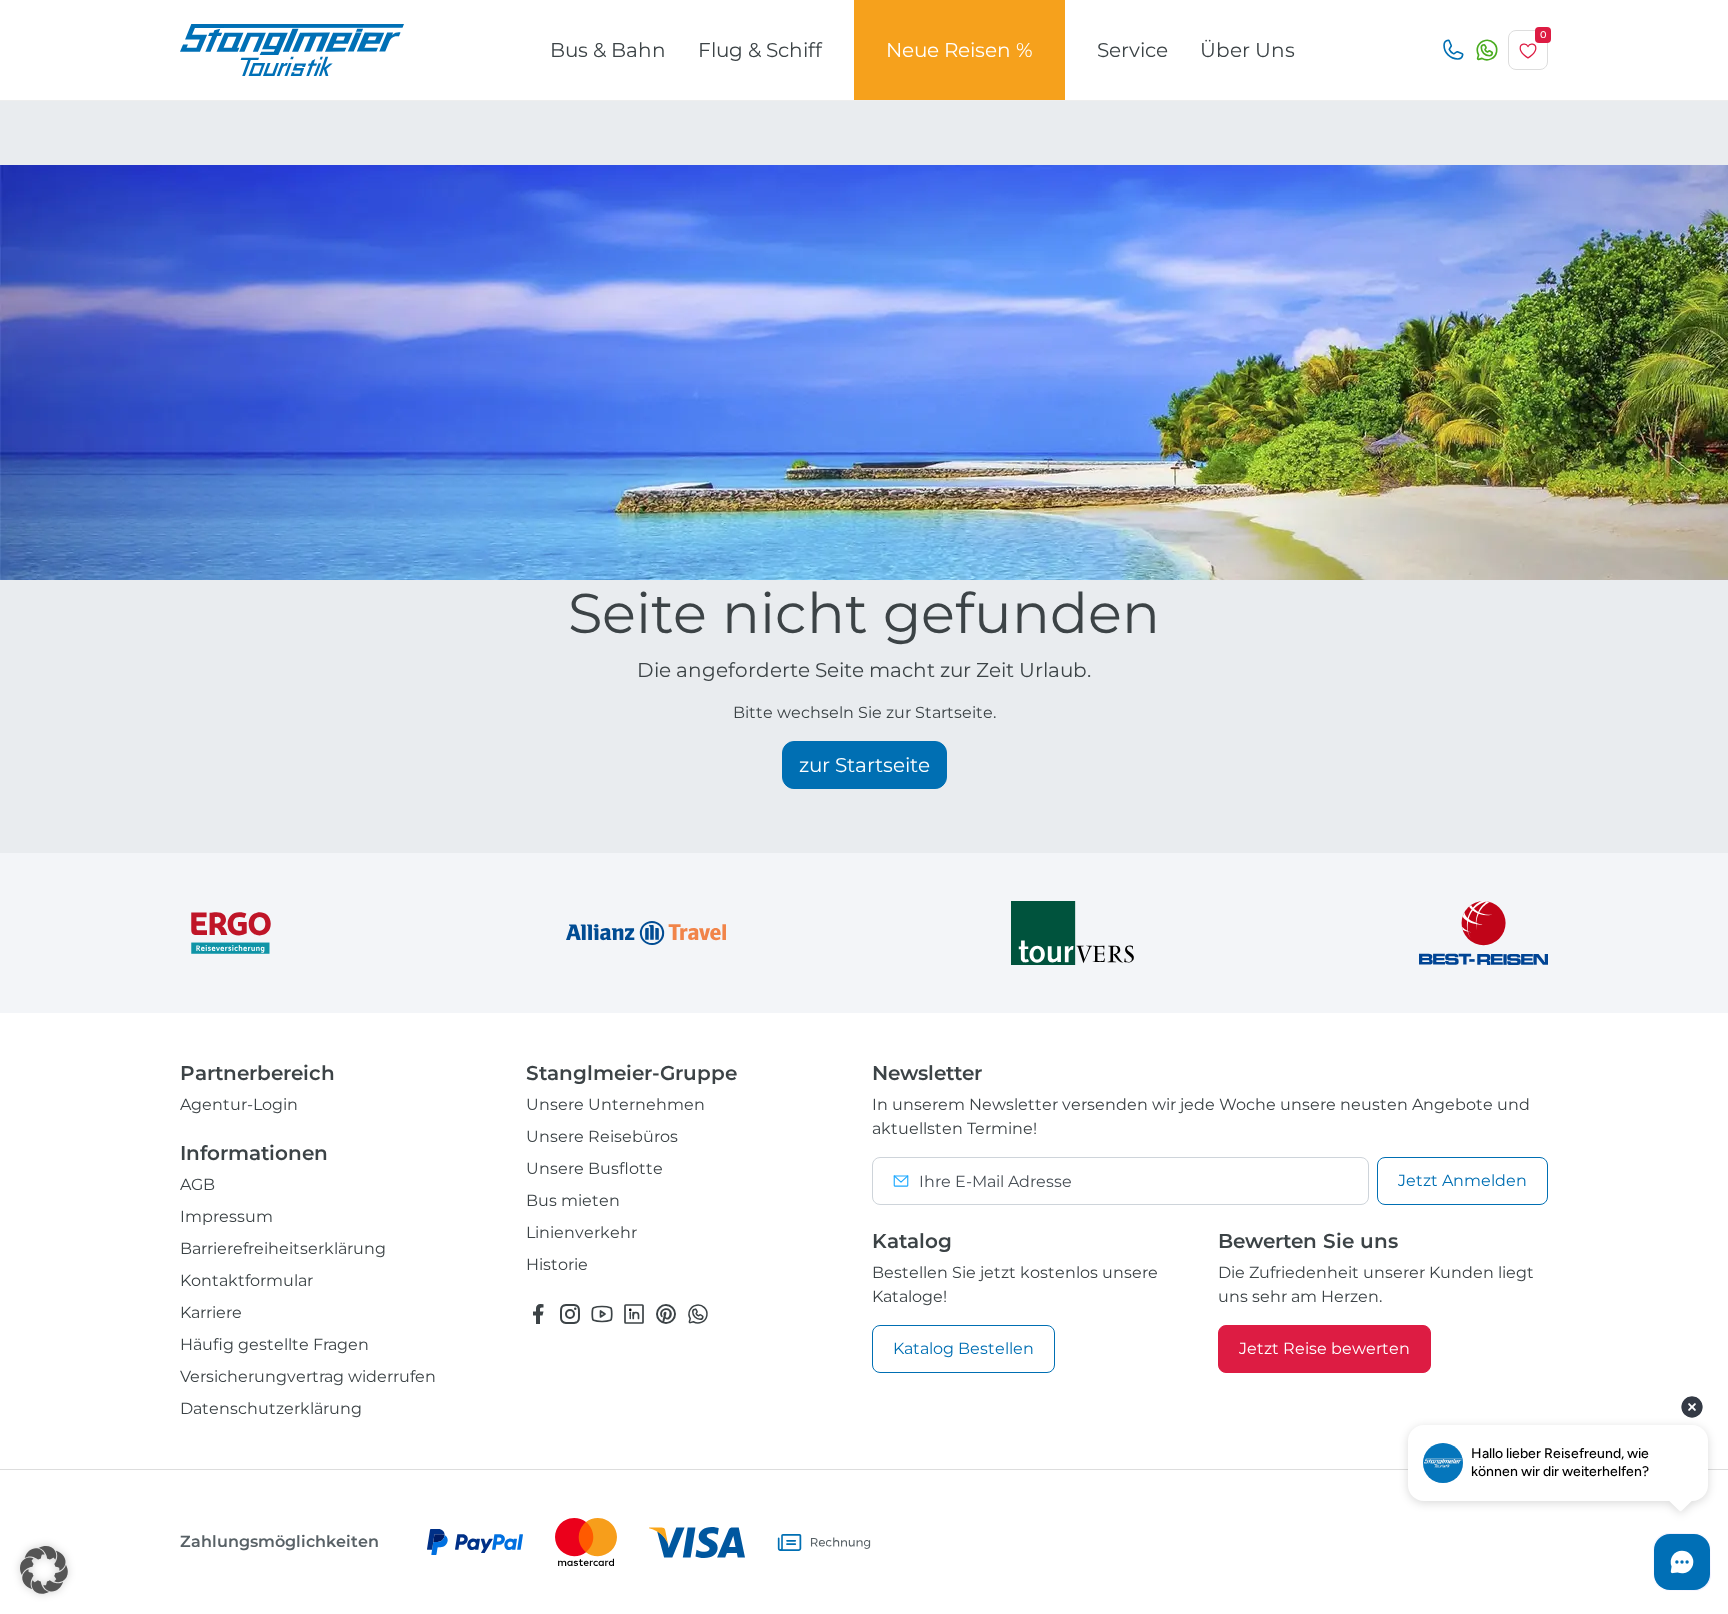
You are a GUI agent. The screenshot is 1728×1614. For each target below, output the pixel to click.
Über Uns (1247, 50)
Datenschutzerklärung (271, 1408)
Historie (557, 1264)
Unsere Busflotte (594, 1168)
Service (1132, 50)
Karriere (211, 1312)
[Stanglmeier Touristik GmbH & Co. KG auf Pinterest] (666, 1313)
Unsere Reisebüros (602, 1136)
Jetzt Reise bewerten (1324, 1348)
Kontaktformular (246, 1280)
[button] (44, 1570)
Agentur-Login (239, 1104)
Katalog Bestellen (963, 1348)
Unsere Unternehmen (615, 1104)
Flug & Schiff (760, 50)
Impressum (226, 1216)
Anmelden (1462, 1180)
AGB (197, 1184)
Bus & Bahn (608, 50)
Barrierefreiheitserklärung (283, 1248)
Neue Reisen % (959, 50)
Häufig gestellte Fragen (274, 1344)
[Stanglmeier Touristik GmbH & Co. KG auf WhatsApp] (698, 1313)
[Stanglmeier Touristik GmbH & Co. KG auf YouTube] (602, 1313)
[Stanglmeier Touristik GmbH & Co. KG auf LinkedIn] (634, 1313)
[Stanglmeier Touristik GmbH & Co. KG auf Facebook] (538, 1313)
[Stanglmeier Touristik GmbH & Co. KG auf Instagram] (570, 1313)
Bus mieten (573, 1200)
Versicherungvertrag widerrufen (308, 1376)
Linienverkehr (581, 1232)
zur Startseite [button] (864, 765)
